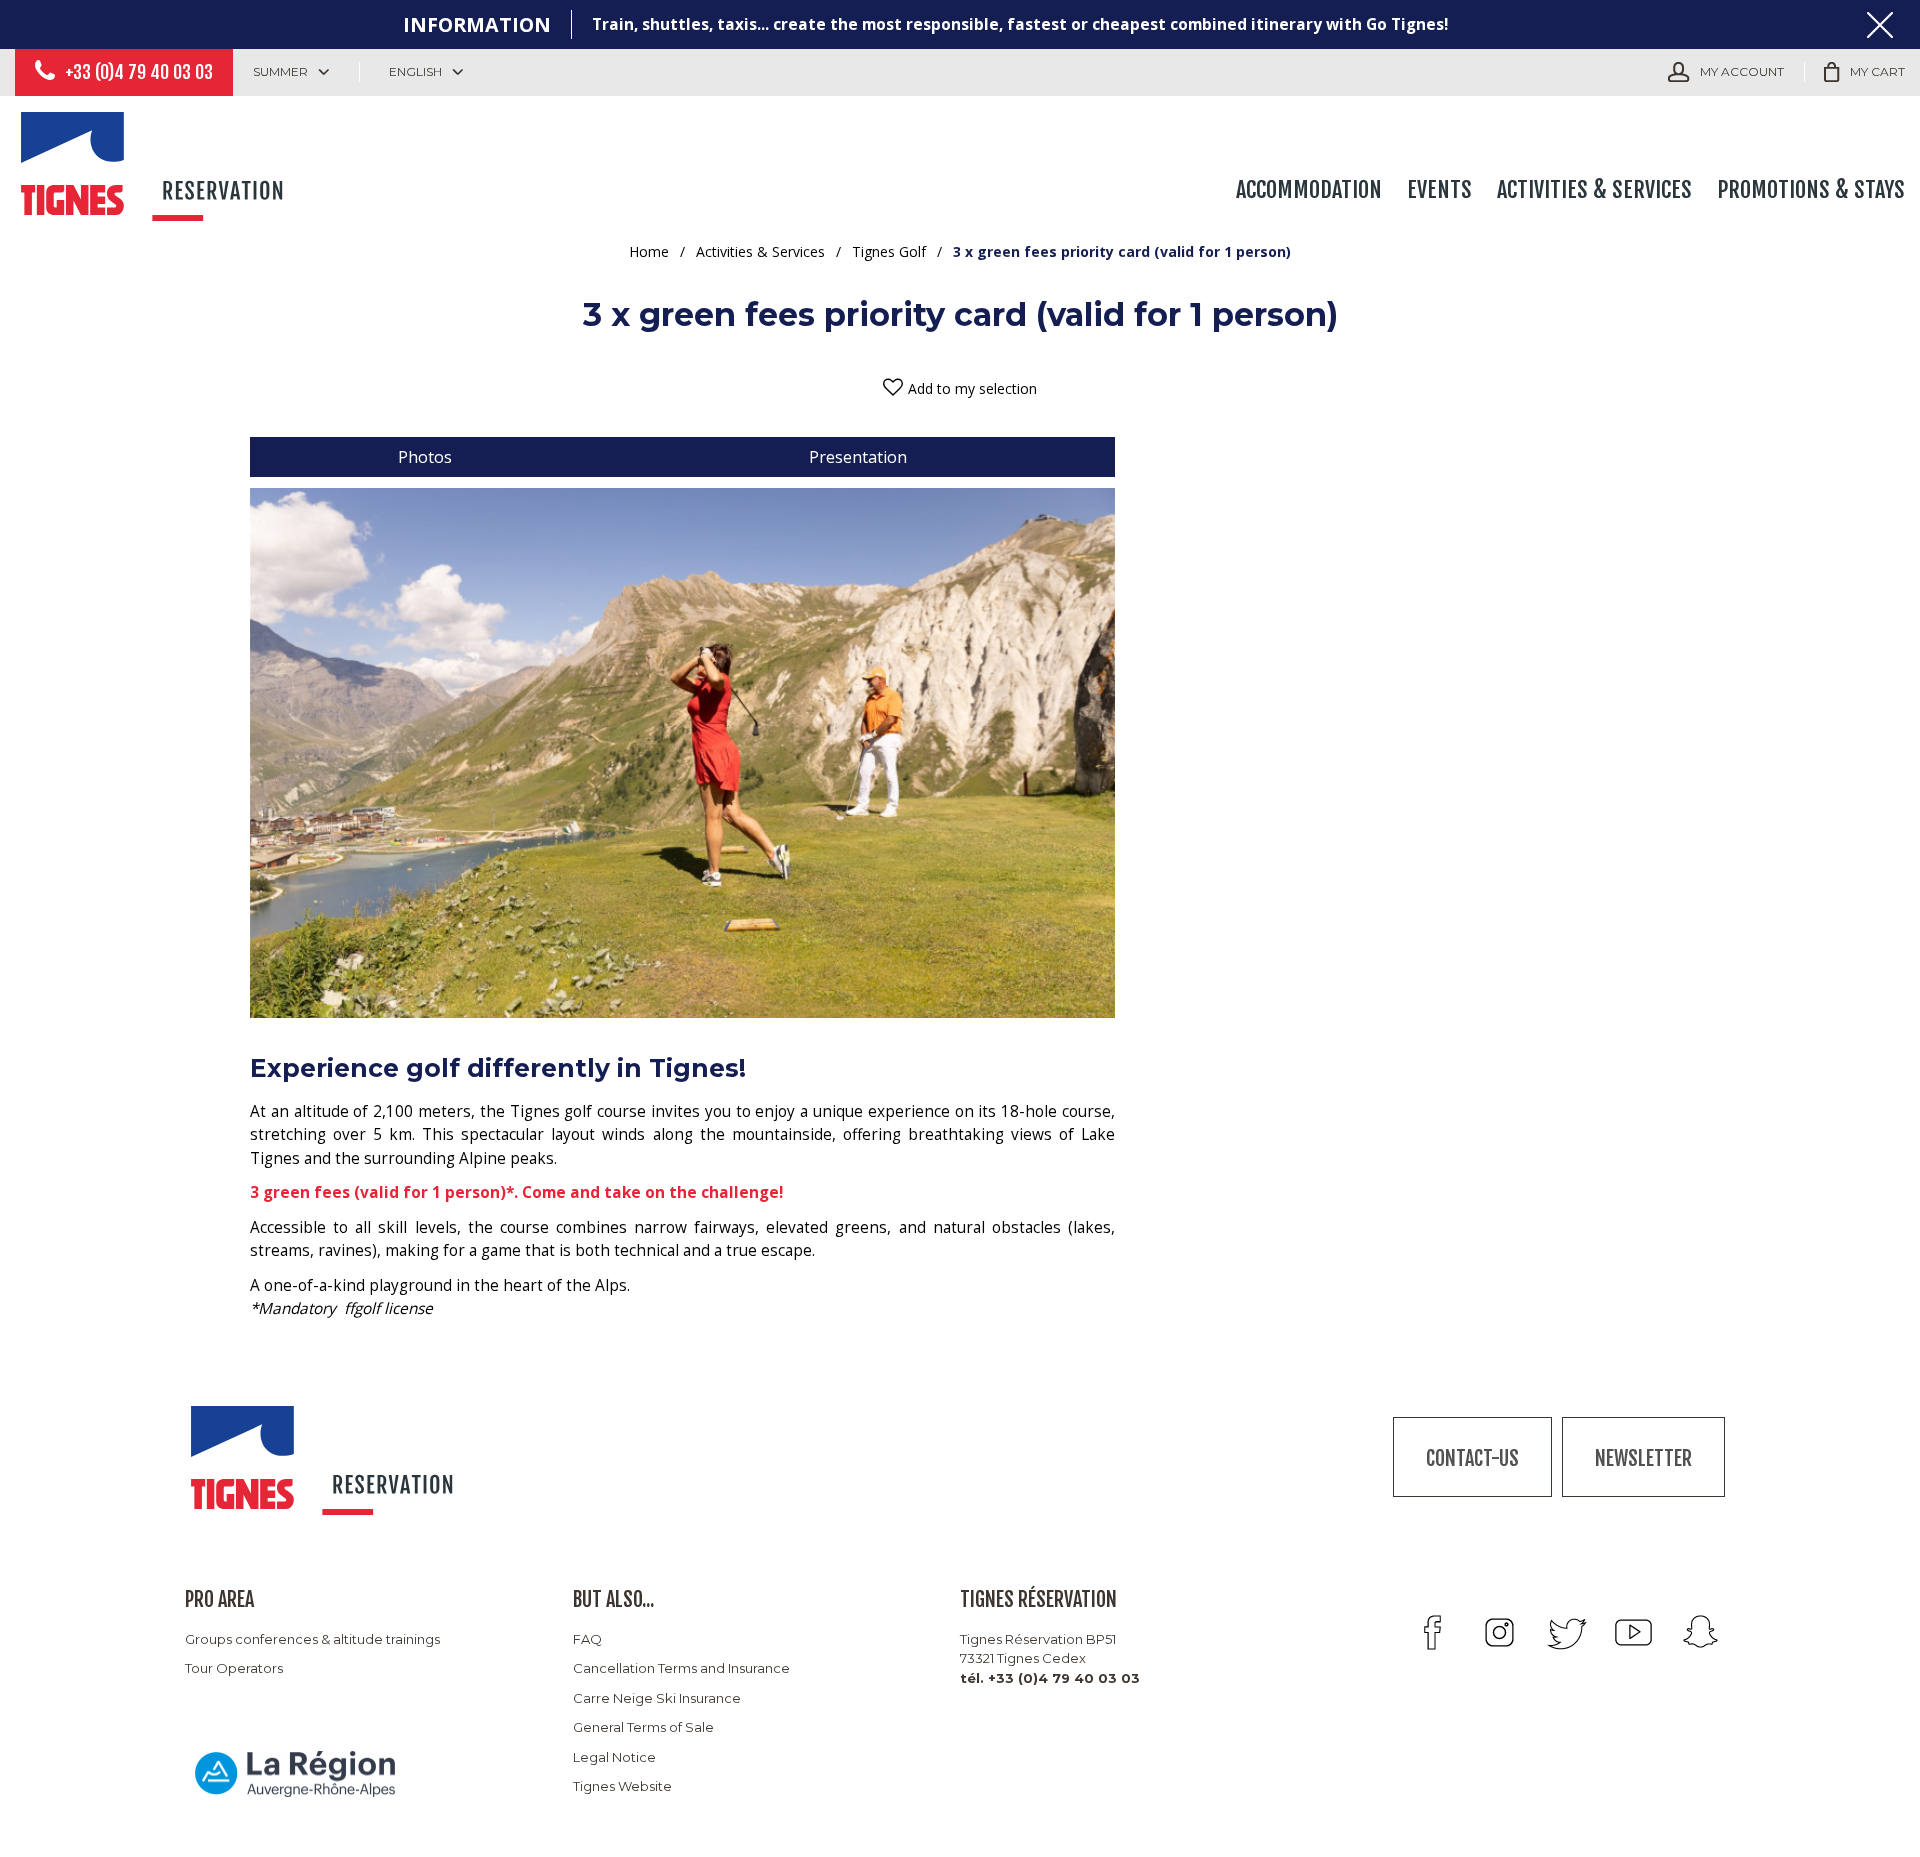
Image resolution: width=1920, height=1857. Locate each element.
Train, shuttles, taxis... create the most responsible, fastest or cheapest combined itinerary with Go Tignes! (1020, 24)
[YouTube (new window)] (1633, 1632)
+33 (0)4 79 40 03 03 (139, 72)
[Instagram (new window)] (1499, 1632)
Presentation (858, 457)
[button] (1864, 72)
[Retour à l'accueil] (155, 162)
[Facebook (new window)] (1432, 1632)
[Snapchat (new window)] (1700, 1632)
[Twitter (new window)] (1566, 1632)
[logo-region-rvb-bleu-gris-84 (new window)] (295, 1772)
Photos (425, 457)
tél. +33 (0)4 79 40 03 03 (1050, 1678)
